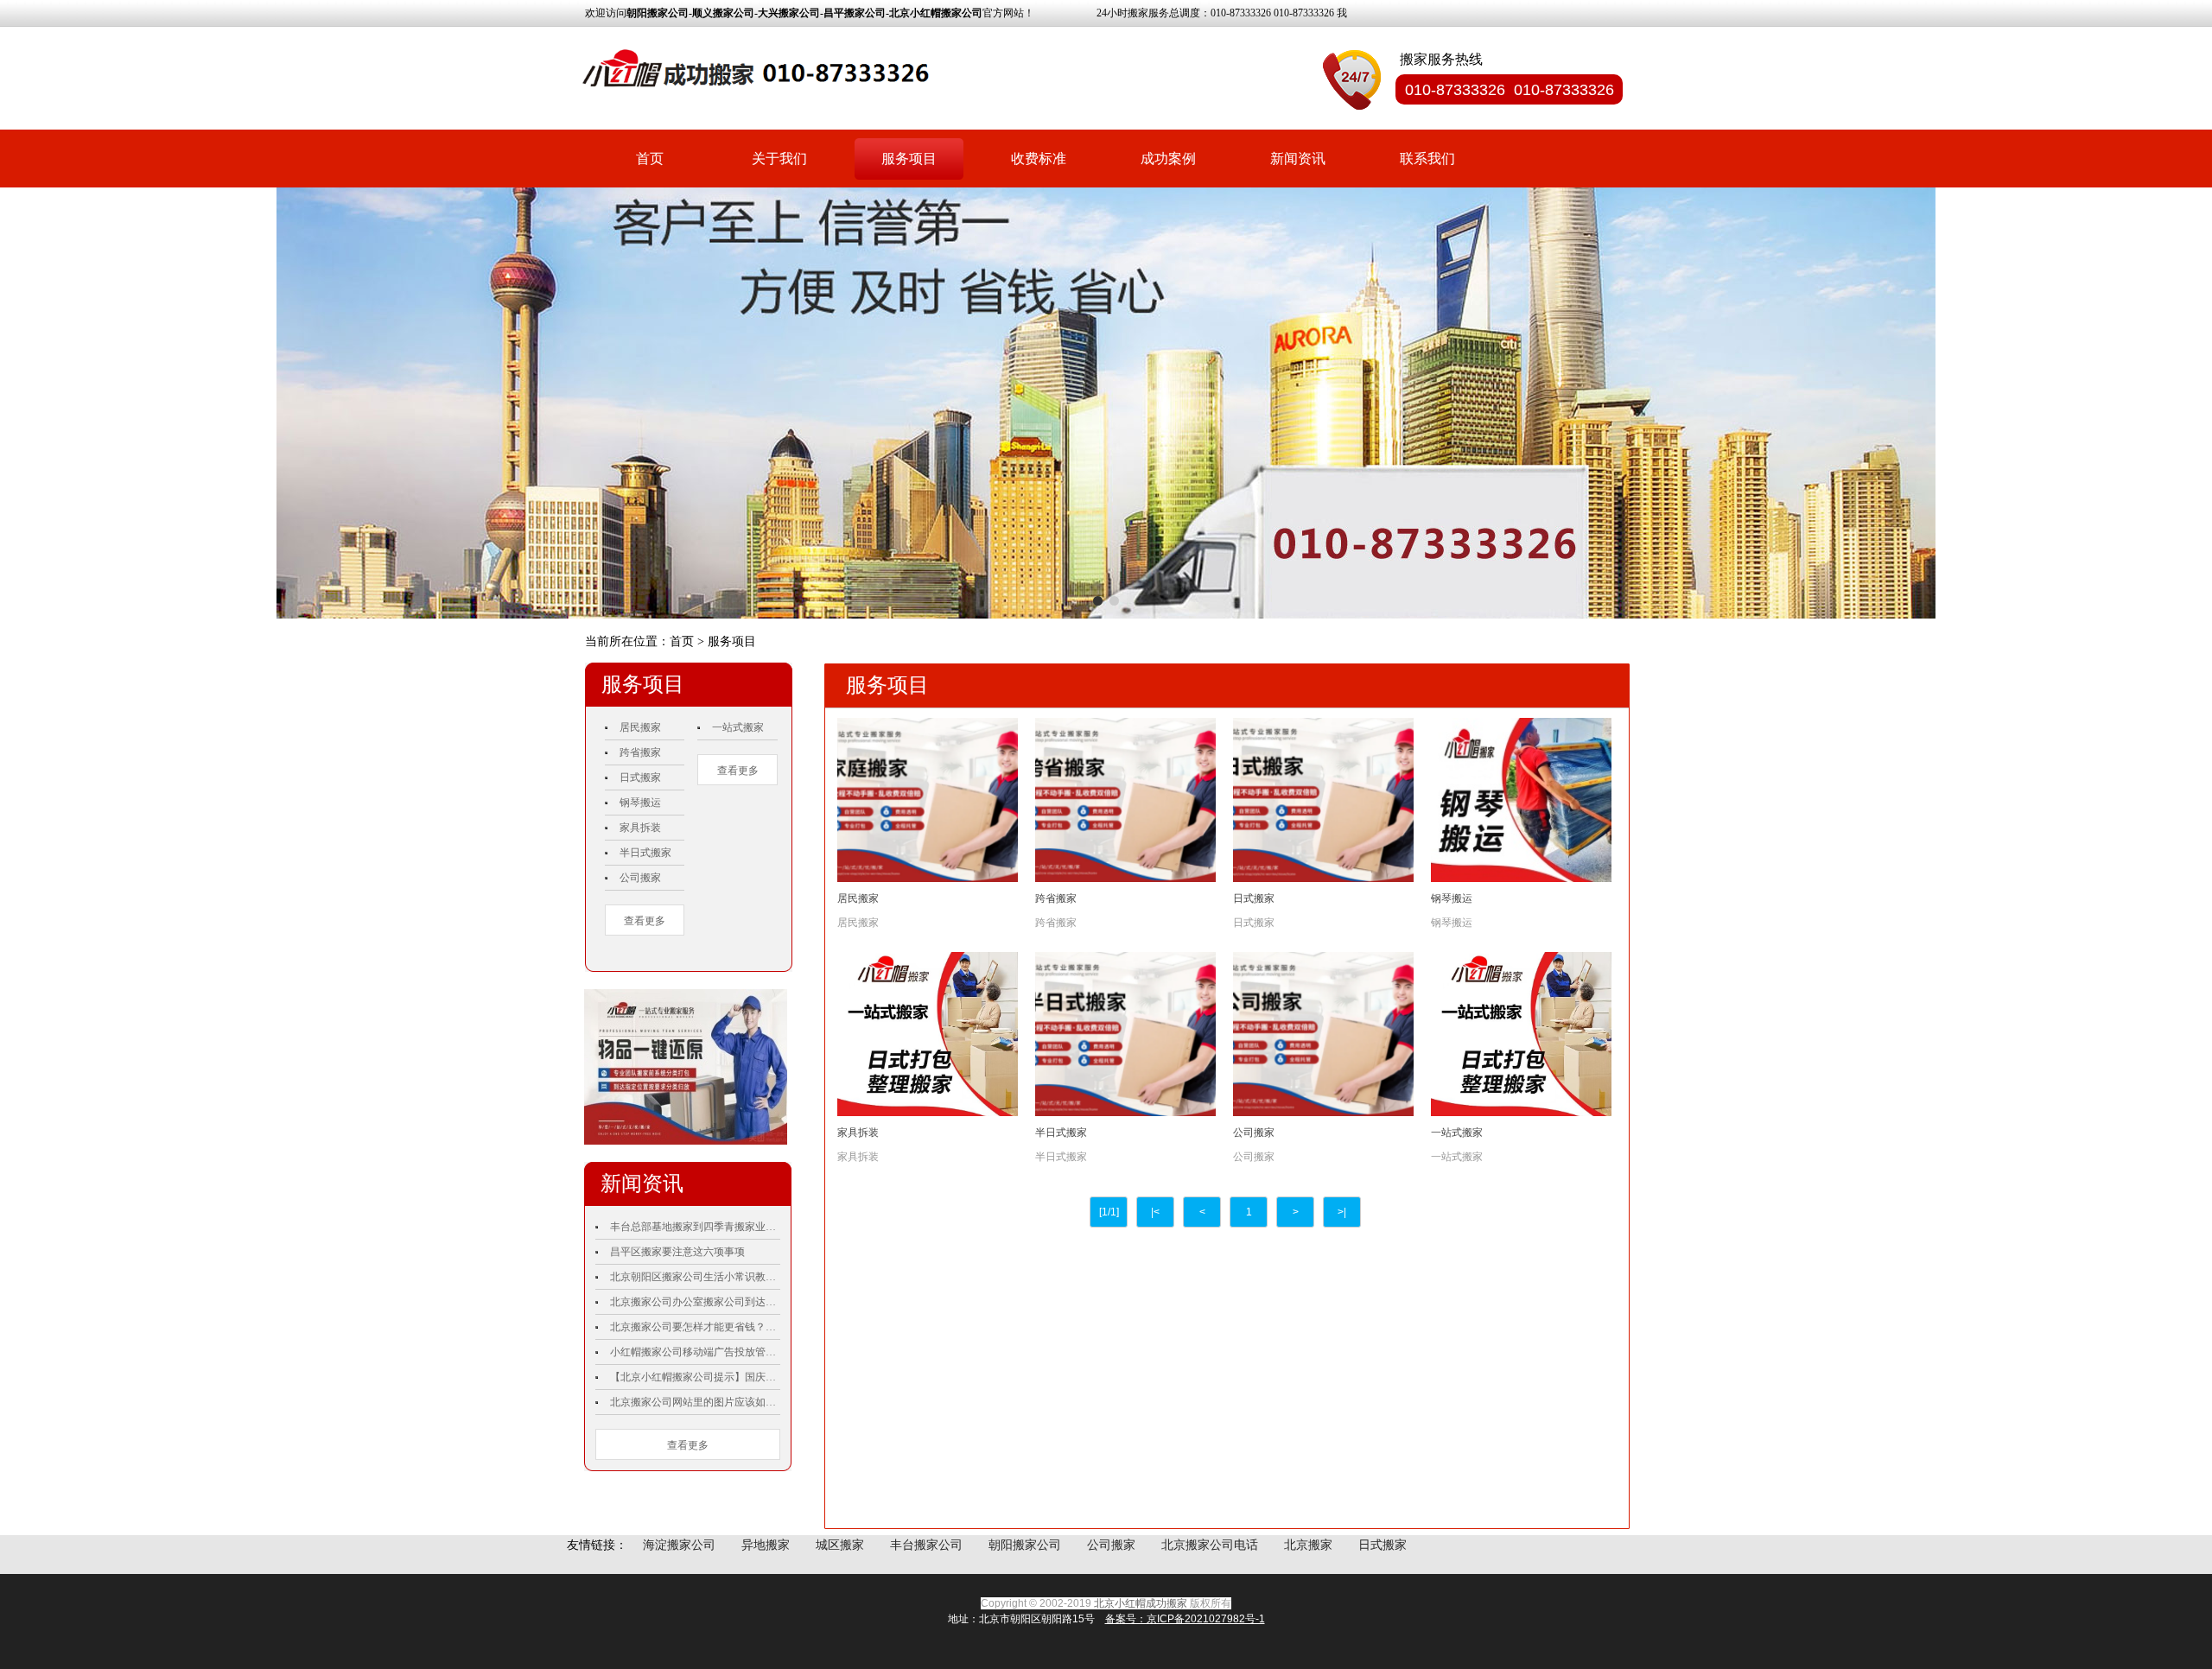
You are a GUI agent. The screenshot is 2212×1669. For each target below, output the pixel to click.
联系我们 (1427, 159)
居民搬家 (640, 727)
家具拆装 (640, 828)
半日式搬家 (645, 853)
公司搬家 (640, 878)
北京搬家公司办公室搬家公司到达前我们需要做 (695, 1302)
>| (1342, 1212)
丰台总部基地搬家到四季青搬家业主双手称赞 (695, 1227)
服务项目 (909, 159)
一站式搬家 (738, 727)
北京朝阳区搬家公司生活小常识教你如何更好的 (695, 1277)
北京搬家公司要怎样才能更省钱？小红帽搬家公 (695, 1327)
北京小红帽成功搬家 (1141, 1603)
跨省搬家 (640, 752)
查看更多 (645, 921)
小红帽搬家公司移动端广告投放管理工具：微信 (695, 1352)
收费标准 (1039, 159)
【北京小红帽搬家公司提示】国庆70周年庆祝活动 (695, 1377)
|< (1155, 1212)
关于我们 (779, 159)
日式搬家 (640, 777)
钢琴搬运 (640, 803)
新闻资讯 (1298, 159)
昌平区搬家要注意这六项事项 (677, 1252)
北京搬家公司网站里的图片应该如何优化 (695, 1402)
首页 (650, 159)
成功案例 (1168, 159)
